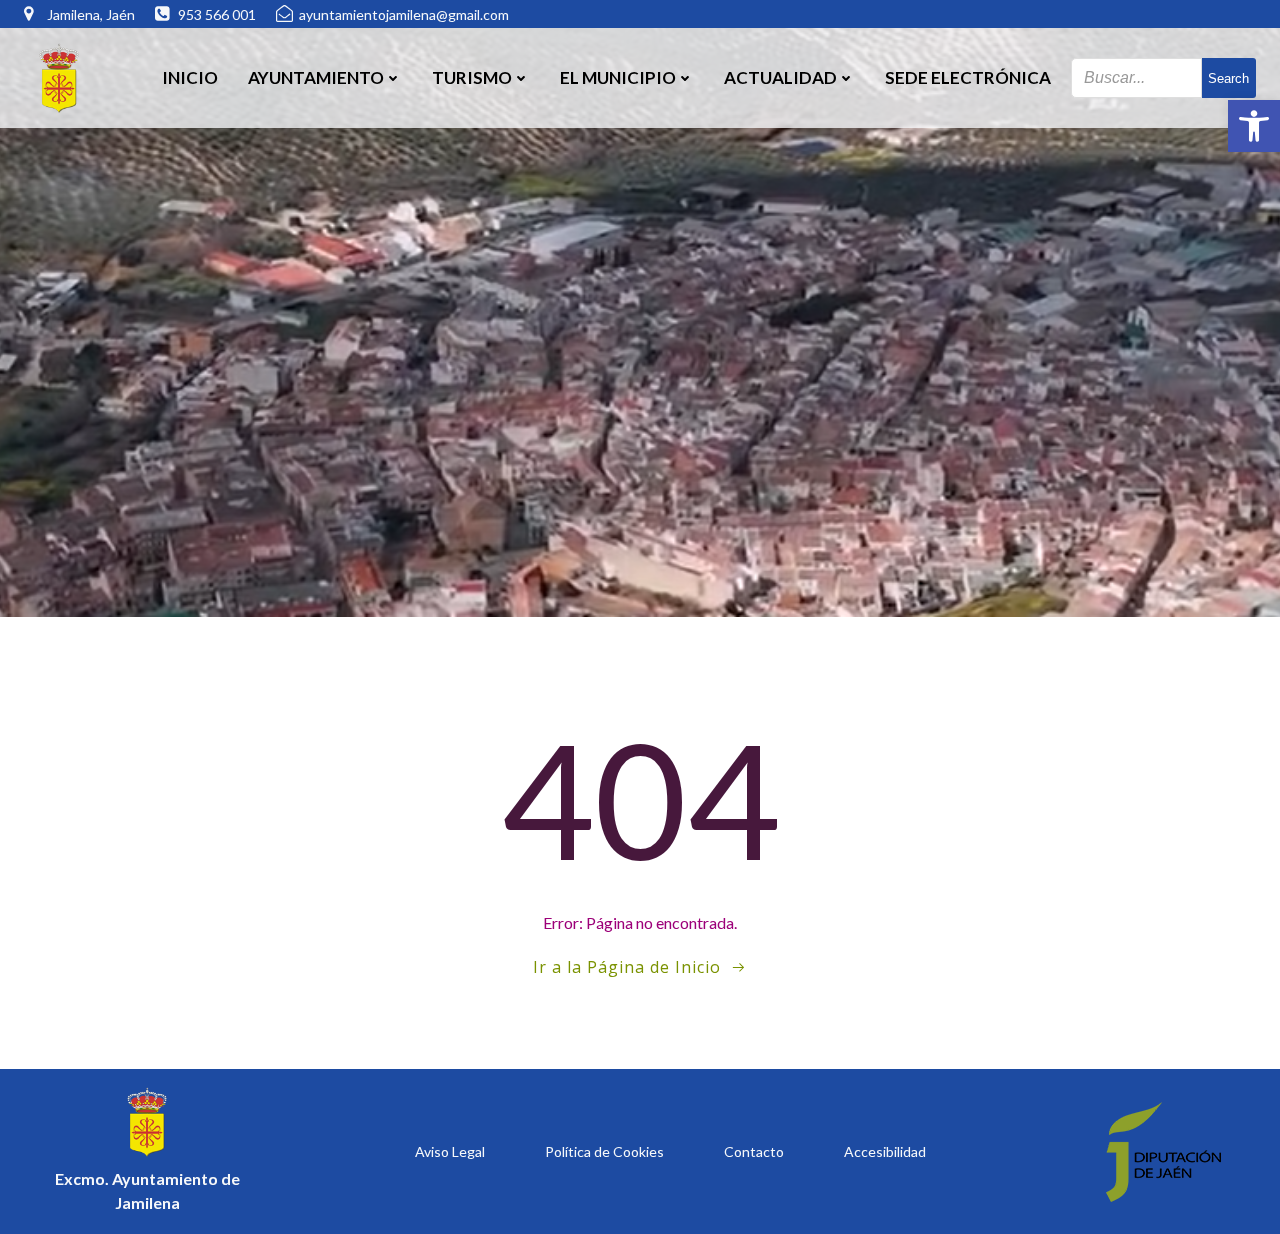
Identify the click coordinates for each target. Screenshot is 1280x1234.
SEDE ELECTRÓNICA (968, 77)
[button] (1254, 126)
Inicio (190, 77)
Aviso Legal (450, 1151)
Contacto (754, 1151)
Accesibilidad (885, 1151)
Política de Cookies (604, 1151)
